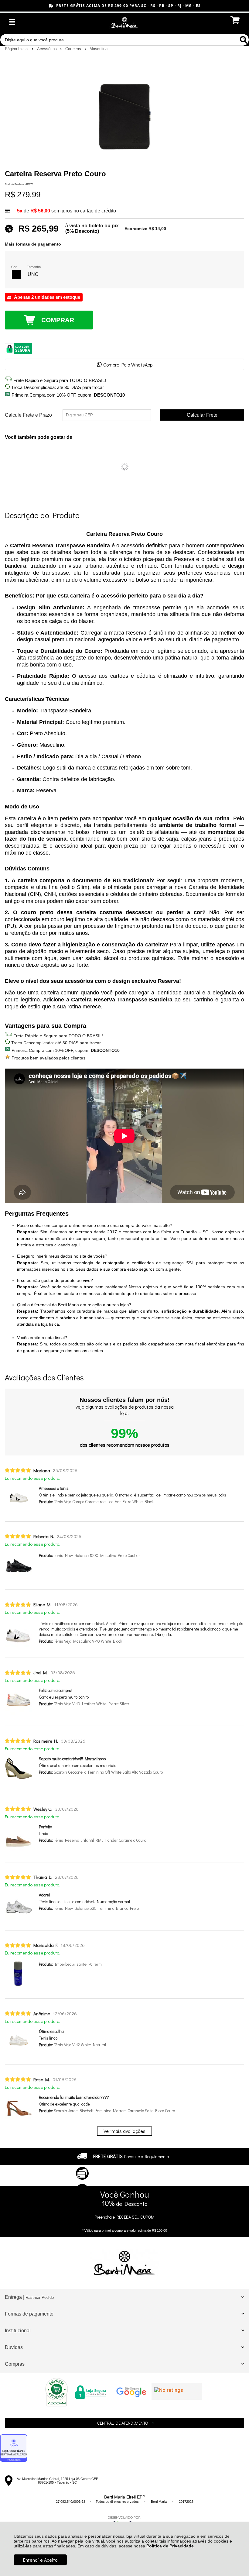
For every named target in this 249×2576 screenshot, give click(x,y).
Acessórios (48, 49)
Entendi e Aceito (40, 2560)
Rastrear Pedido (40, 2297)
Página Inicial (17, 49)
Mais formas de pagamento (33, 244)
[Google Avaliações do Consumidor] (177, 2392)
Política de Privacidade (170, 2546)
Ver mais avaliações (124, 2131)
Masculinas (100, 49)
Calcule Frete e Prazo (28, 415)
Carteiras (74, 49)
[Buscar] (243, 40)
